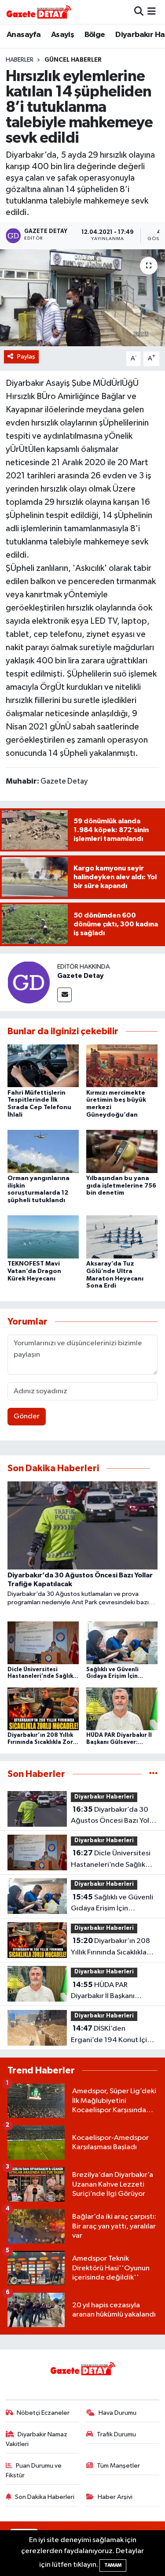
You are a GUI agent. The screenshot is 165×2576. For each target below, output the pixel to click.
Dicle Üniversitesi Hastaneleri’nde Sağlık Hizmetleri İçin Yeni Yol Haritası (111, 1860)
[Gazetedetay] (39, 12)
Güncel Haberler (73, 60)
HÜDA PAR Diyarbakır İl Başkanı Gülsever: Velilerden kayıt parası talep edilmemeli (113, 1991)
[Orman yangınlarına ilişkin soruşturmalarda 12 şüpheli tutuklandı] (43, 1151)
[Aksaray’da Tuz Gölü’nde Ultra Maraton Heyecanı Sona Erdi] (122, 1237)
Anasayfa (24, 35)
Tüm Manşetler (118, 2466)
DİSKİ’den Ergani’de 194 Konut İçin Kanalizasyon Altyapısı (111, 2035)
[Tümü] (153, 1774)
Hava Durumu (117, 2413)
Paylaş (26, 357)
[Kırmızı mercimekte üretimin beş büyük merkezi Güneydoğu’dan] (122, 1066)
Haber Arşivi (115, 2497)
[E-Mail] (64, 995)
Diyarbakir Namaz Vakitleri (37, 2439)
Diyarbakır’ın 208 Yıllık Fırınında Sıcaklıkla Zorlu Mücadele (110, 1947)
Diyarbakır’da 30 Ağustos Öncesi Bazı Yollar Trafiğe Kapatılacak (114, 1816)
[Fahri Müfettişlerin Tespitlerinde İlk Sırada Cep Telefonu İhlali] (43, 1066)
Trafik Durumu (116, 2434)
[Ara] (139, 12)
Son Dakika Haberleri (45, 2497)
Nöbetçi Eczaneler (43, 2413)
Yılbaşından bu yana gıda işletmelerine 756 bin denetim (121, 1186)
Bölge (95, 35)
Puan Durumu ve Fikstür (34, 2471)
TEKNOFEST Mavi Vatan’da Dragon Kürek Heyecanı (34, 1271)
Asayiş (62, 35)
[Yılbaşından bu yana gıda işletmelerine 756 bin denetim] (122, 1151)
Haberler (20, 60)
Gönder (27, 1416)
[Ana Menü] (152, 12)
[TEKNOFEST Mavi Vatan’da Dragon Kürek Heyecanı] (43, 1237)
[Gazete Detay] (29, 982)
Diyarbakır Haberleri (104, 1797)
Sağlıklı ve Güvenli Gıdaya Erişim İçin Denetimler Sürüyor (112, 1904)
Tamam (113, 2565)
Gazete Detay (81, 976)
